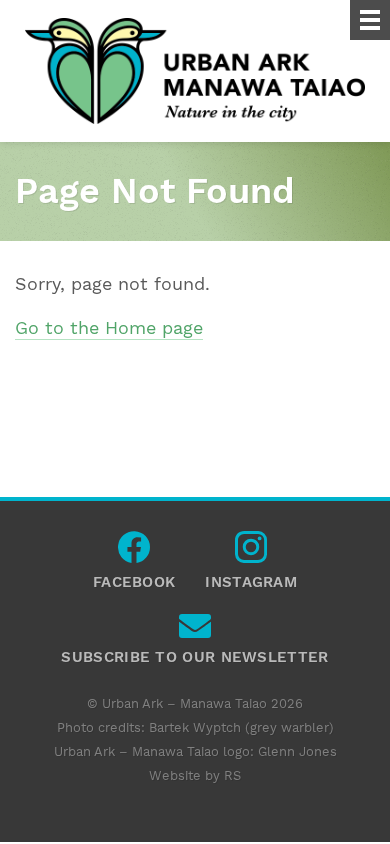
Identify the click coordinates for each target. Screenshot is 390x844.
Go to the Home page (109, 328)
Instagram (251, 552)
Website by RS (195, 775)
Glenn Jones (297, 751)
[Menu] (370, 20)
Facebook (134, 552)
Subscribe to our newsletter (194, 631)
